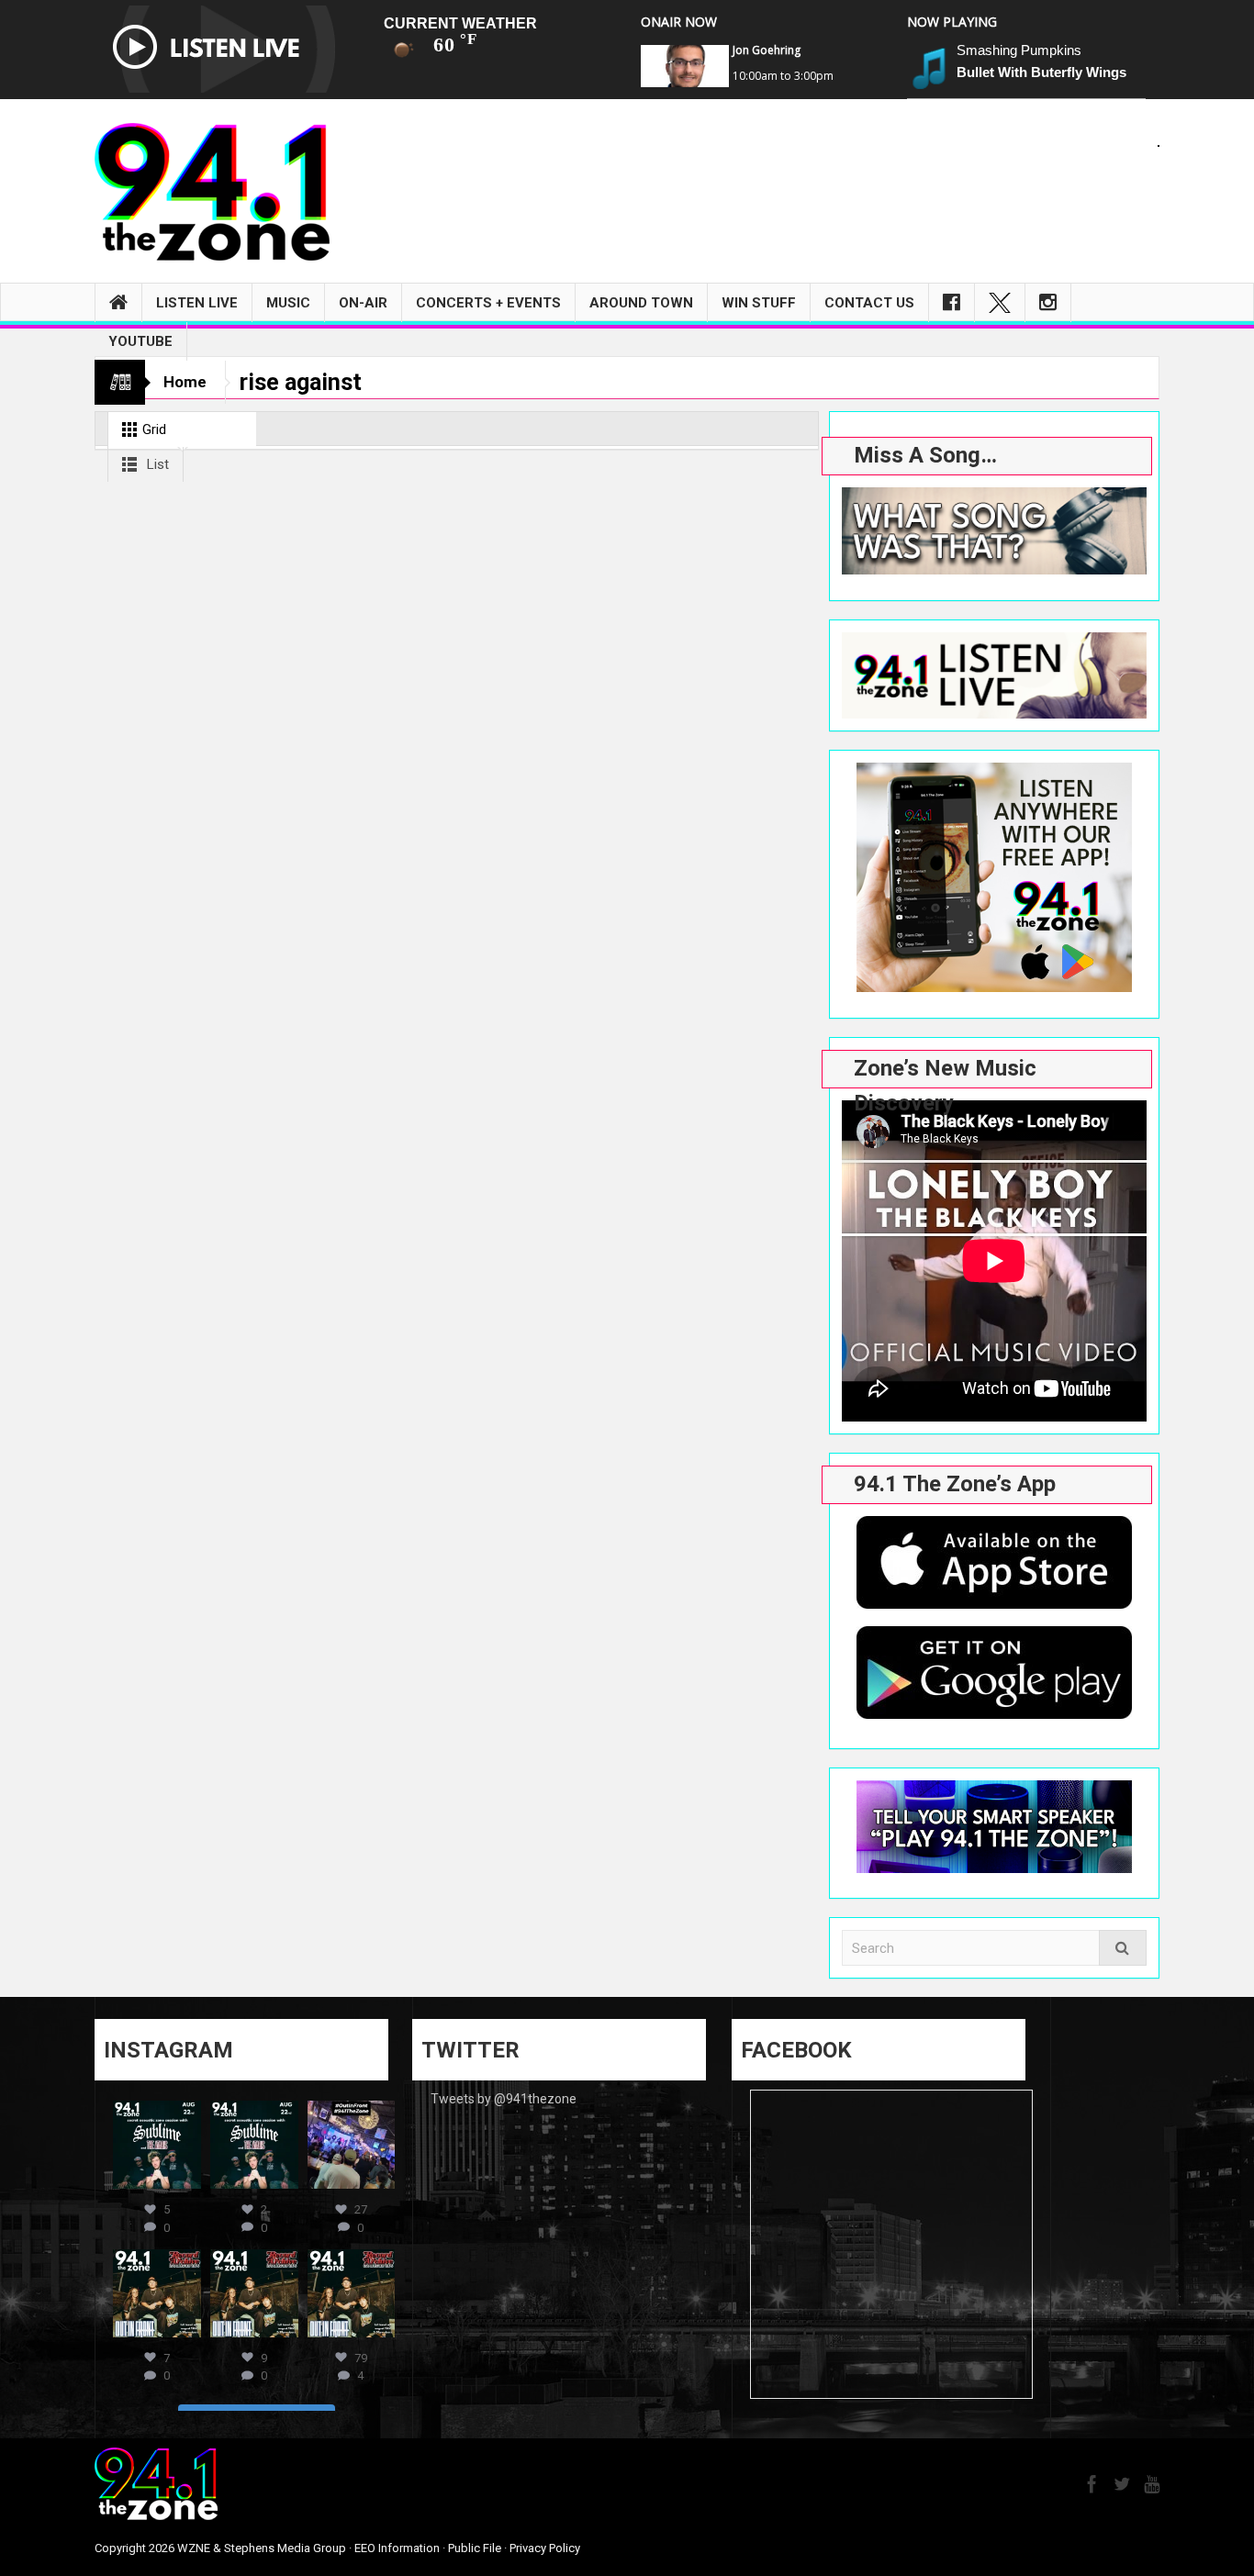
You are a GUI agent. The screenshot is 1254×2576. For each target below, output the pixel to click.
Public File (475, 2548)
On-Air (363, 303)
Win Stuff (759, 303)
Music (288, 303)
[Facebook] (952, 303)
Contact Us (869, 303)
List (156, 464)
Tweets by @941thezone (504, 2099)
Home (185, 382)
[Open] (157, 2145)
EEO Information (397, 2548)
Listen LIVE (197, 303)
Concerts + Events (488, 303)
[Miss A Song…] (994, 531)
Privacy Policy (545, 2548)
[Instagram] (1048, 303)
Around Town (641, 303)
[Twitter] (1000, 303)
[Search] (1123, 1948)
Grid (152, 429)
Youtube (140, 341)
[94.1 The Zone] (212, 191)
